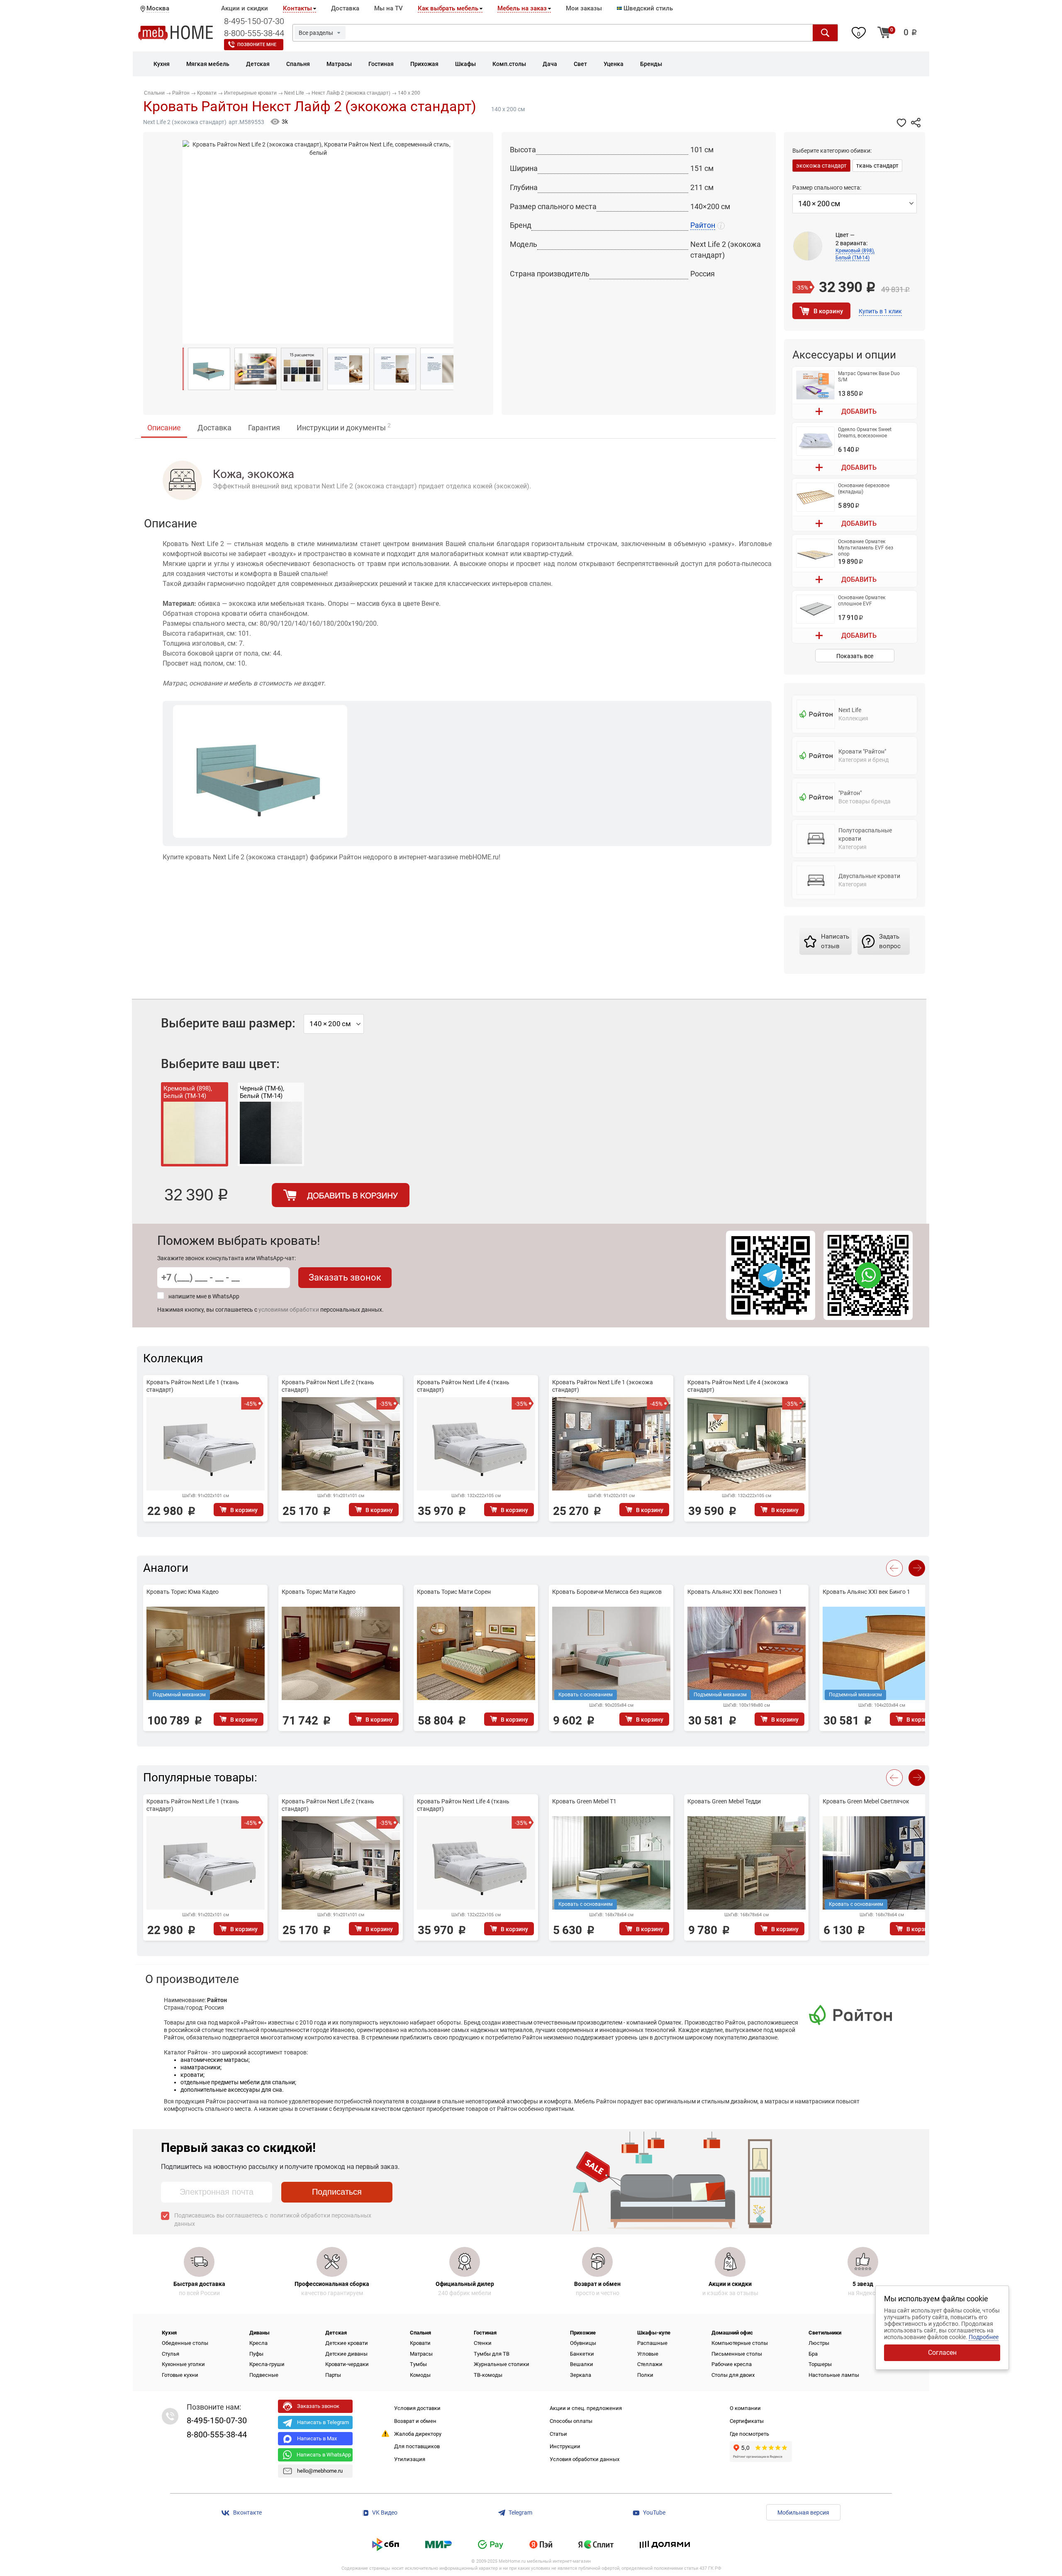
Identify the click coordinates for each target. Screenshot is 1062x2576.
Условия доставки (417, 2408)
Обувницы (583, 2343)
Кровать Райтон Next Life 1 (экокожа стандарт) (603, 1386)
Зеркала (581, 2375)
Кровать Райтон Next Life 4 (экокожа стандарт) (738, 1386)
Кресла (258, 2343)
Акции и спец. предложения (586, 2408)
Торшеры (820, 2364)
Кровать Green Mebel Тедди (724, 1801)
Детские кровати (347, 2343)
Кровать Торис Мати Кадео (319, 1592)
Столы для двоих (733, 2375)
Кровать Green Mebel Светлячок (866, 1801)
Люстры (819, 2343)
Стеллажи (650, 2364)
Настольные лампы (834, 2375)
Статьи (558, 2434)
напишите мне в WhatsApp (204, 1296)
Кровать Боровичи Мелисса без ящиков (607, 1592)
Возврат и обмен (415, 2421)
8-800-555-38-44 (254, 33)
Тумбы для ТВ (492, 2354)
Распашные (652, 2343)
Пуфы (256, 2354)
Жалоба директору (418, 2434)
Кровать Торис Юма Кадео (183, 1592)
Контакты (297, 8)
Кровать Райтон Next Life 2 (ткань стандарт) (328, 1386)
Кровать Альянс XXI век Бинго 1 (866, 1592)
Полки (645, 2375)
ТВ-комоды (488, 2375)
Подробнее (984, 2337)
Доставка (345, 8)
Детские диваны (346, 2354)
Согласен (942, 2353)
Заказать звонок (345, 1277)
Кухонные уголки (183, 2364)
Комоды (420, 2375)
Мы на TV (389, 8)
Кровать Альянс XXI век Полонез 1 (735, 1592)
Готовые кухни (180, 2375)
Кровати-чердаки (347, 2364)
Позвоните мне (257, 45)
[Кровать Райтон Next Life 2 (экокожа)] (209, 369)
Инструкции (565, 2446)
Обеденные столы (185, 2343)
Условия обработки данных (585, 2459)
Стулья (171, 2354)
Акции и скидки (245, 8)
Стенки (483, 2343)
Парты (333, 2375)
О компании (745, 2408)
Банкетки (582, 2354)
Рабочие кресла (732, 2364)
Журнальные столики (502, 2364)
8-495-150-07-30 (254, 21)
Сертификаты (747, 2421)
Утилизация (410, 2459)
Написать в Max (317, 2438)
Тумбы (418, 2364)
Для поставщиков (417, 2446)
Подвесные (264, 2375)
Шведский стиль (647, 8)
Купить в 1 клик (880, 311)
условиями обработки (289, 1310)
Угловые (648, 2354)
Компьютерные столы (740, 2343)
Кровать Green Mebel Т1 (584, 1801)
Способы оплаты (571, 2421)
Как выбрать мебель (448, 8)
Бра (813, 2354)
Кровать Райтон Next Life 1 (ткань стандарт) (193, 1386)
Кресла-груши (267, 2364)
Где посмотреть (749, 2434)
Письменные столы (737, 2354)
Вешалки (582, 2364)
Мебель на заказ (522, 8)
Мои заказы (584, 8)
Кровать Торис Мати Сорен (454, 1592)
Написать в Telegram (323, 2422)
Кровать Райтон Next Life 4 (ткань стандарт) (463, 1386)
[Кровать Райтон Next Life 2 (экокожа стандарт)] (256, 369)
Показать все (855, 656)
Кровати (420, 2343)
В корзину (828, 311)
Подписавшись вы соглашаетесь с (273, 2220)
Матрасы (421, 2354)
